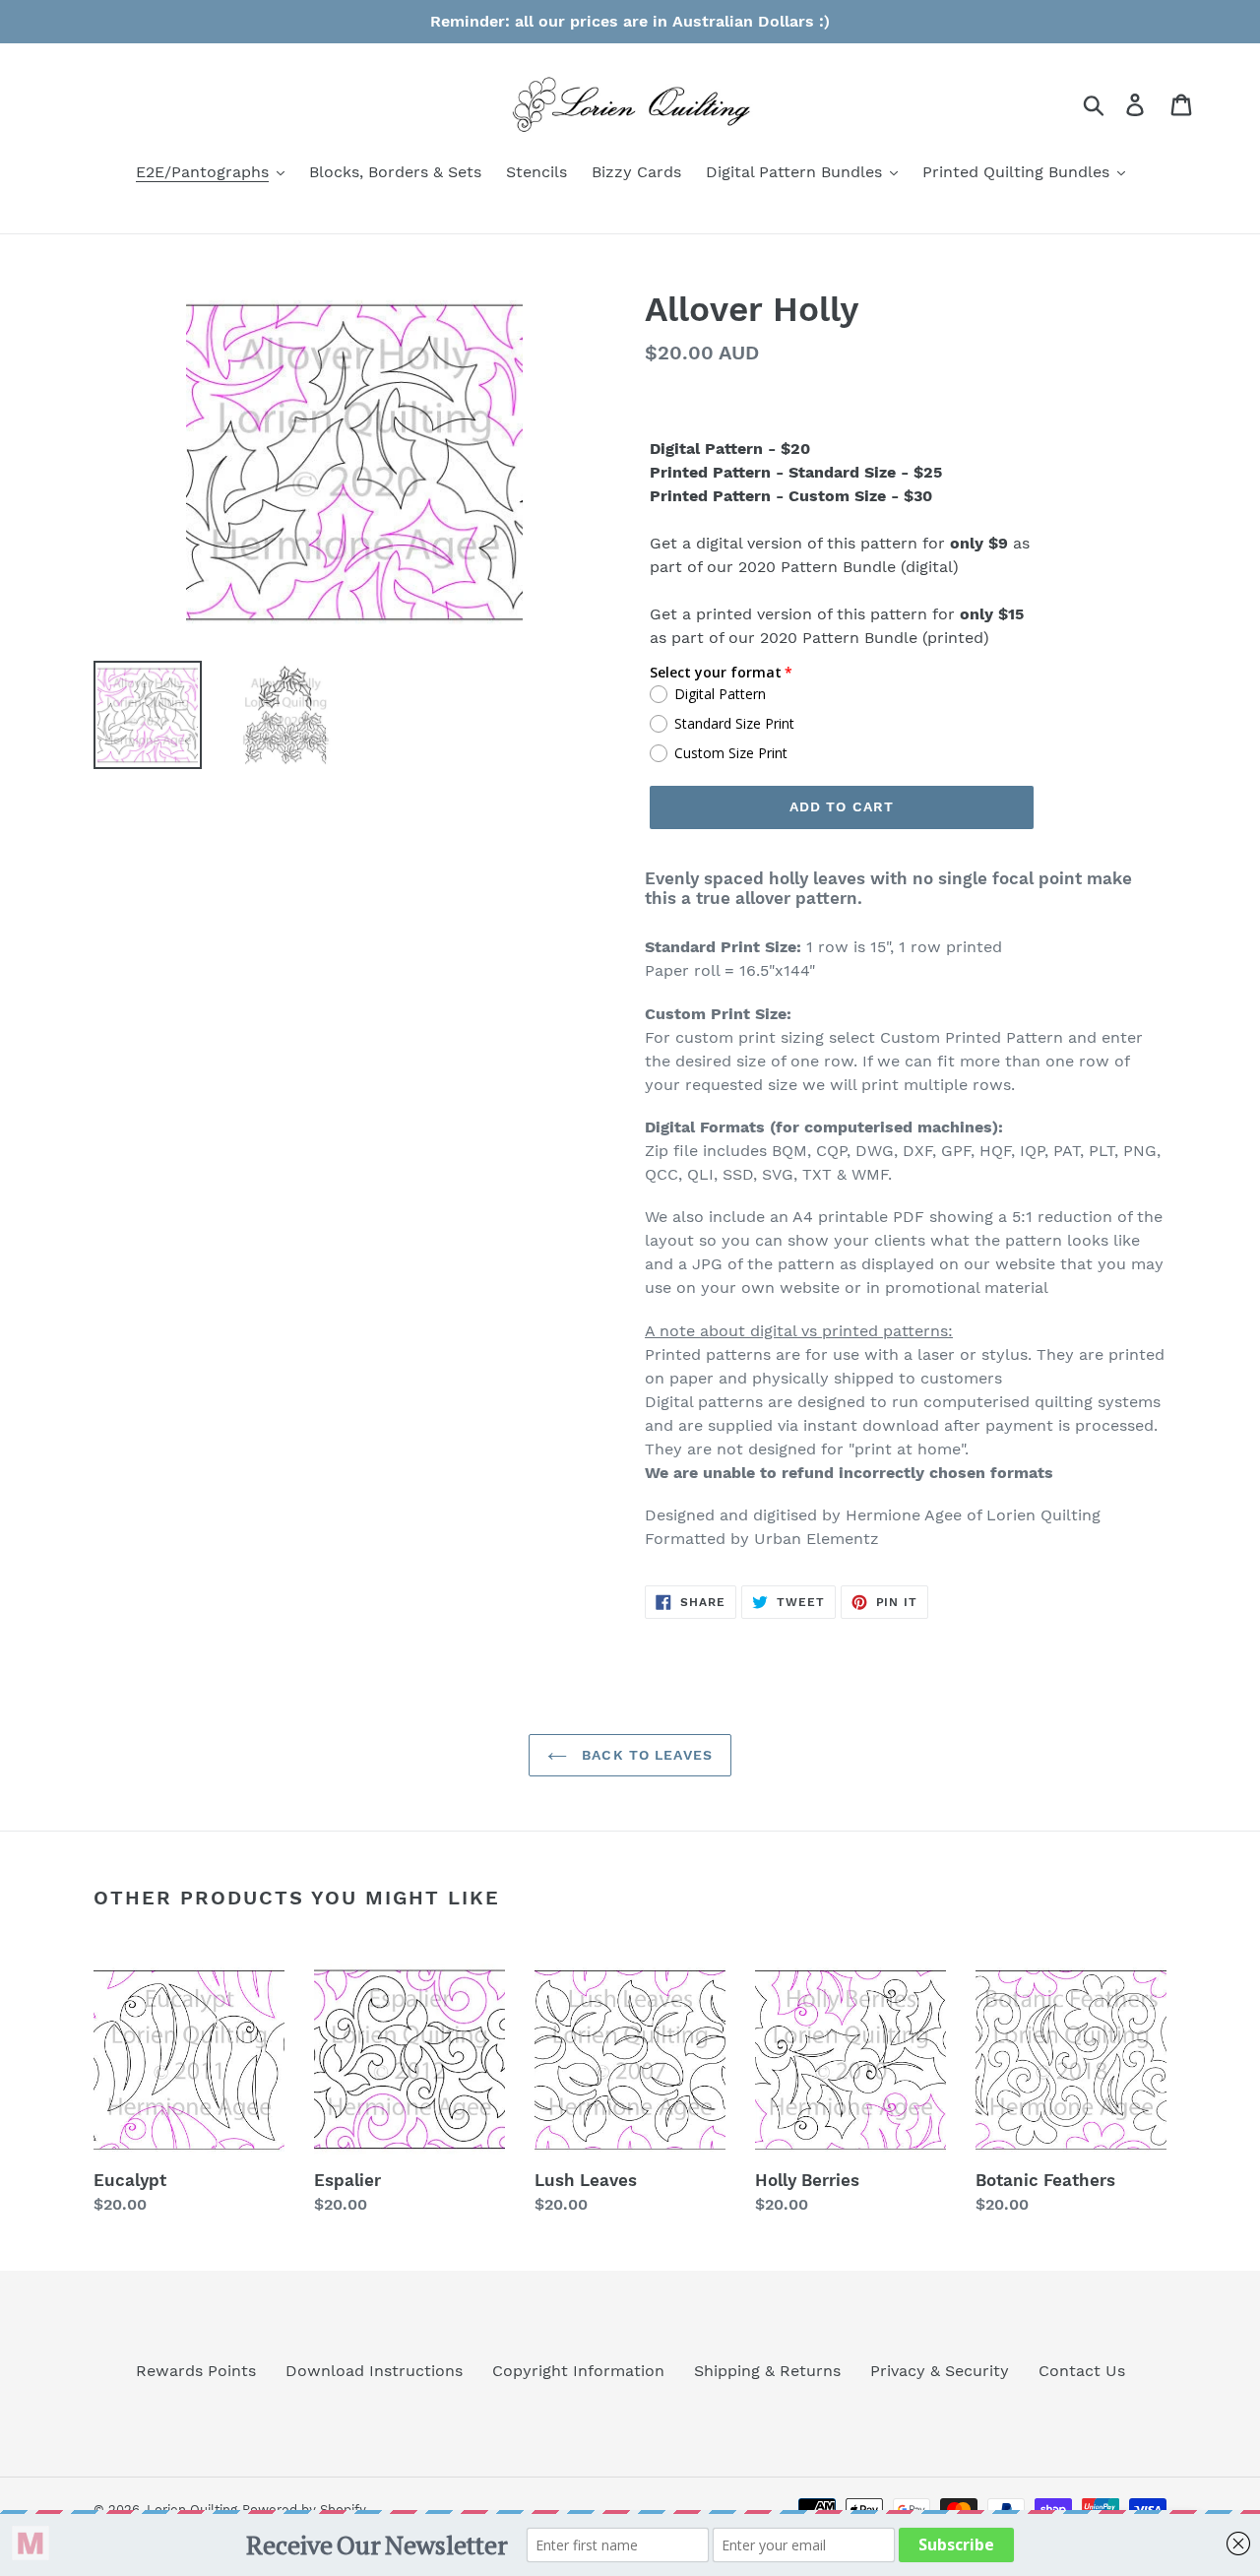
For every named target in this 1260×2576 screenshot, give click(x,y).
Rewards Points (196, 2371)
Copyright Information (578, 2371)
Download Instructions (374, 2371)
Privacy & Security (940, 2371)
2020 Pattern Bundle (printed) (875, 638)
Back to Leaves (645, 1755)
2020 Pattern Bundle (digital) (849, 567)
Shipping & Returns (767, 2371)
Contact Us (1082, 2371)
